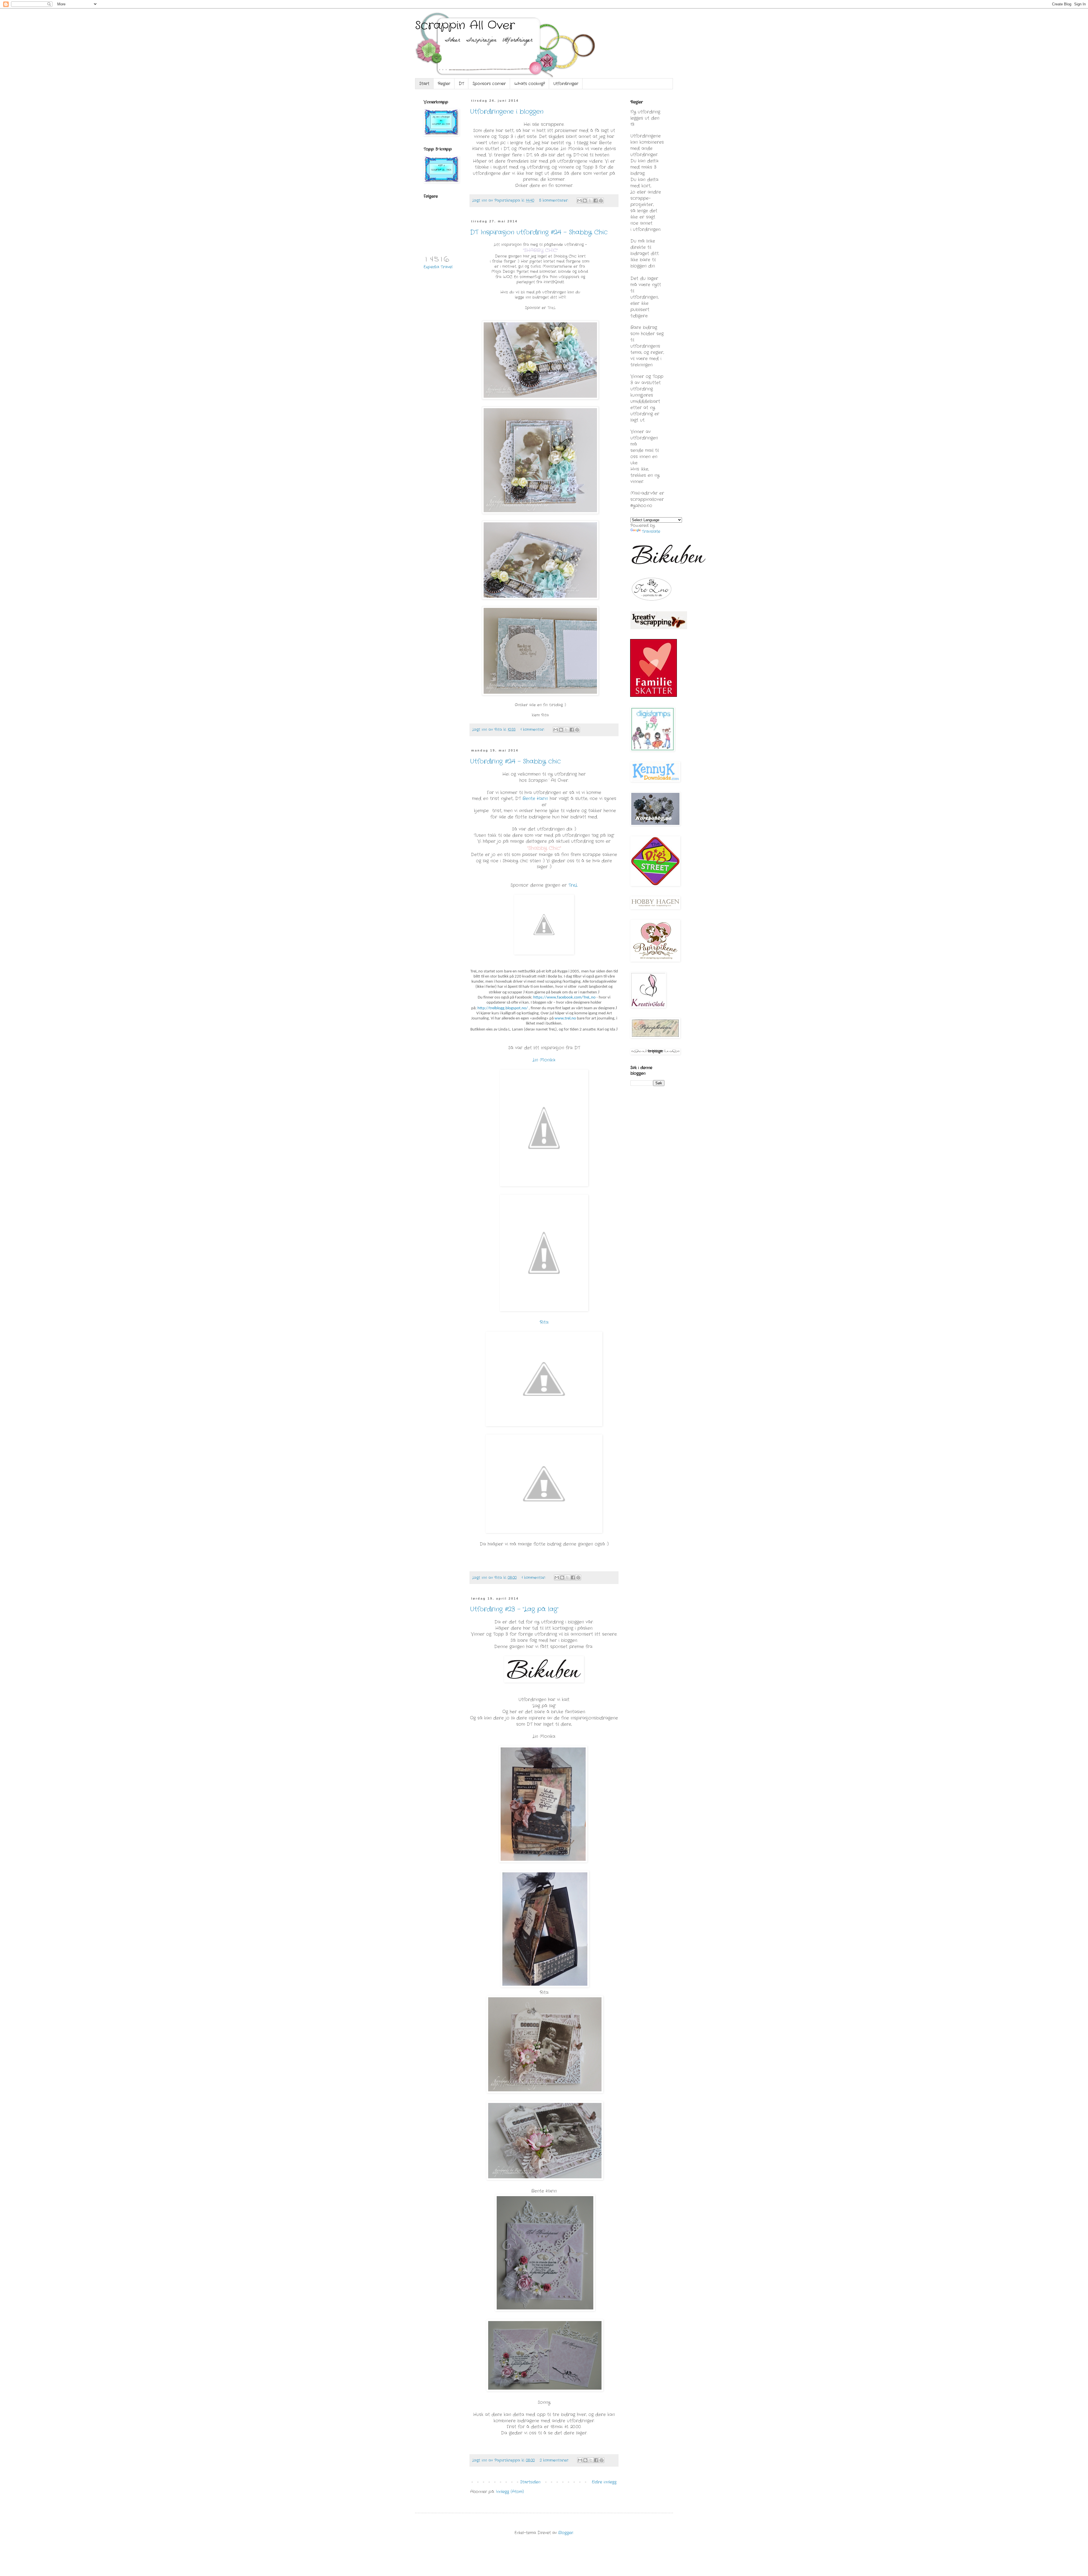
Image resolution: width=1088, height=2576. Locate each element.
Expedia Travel (438, 267)
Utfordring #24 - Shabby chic (516, 761)
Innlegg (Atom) (510, 2492)
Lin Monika (544, 1060)
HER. (562, 297)
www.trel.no (565, 1018)
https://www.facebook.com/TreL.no (564, 998)
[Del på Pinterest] (601, 201)
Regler (444, 84)
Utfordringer (566, 84)
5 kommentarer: (554, 201)
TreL (573, 885)
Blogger (566, 2533)
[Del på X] (590, 201)
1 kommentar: (533, 730)
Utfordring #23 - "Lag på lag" (514, 1609)
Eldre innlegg (604, 2482)
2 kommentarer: (555, 2460)
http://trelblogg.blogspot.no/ (503, 1008)
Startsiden (530, 2482)
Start (424, 84)
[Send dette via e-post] (579, 201)
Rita (544, 1322)
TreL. (552, 308)
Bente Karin (535, 799)
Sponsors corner (489, 84)
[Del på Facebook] (596, 201)
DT (461, 84)
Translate (651, 531)
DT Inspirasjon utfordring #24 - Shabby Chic (539, 232)
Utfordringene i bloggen (507, 112)
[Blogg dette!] (585, 201)
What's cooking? (530, 84)
